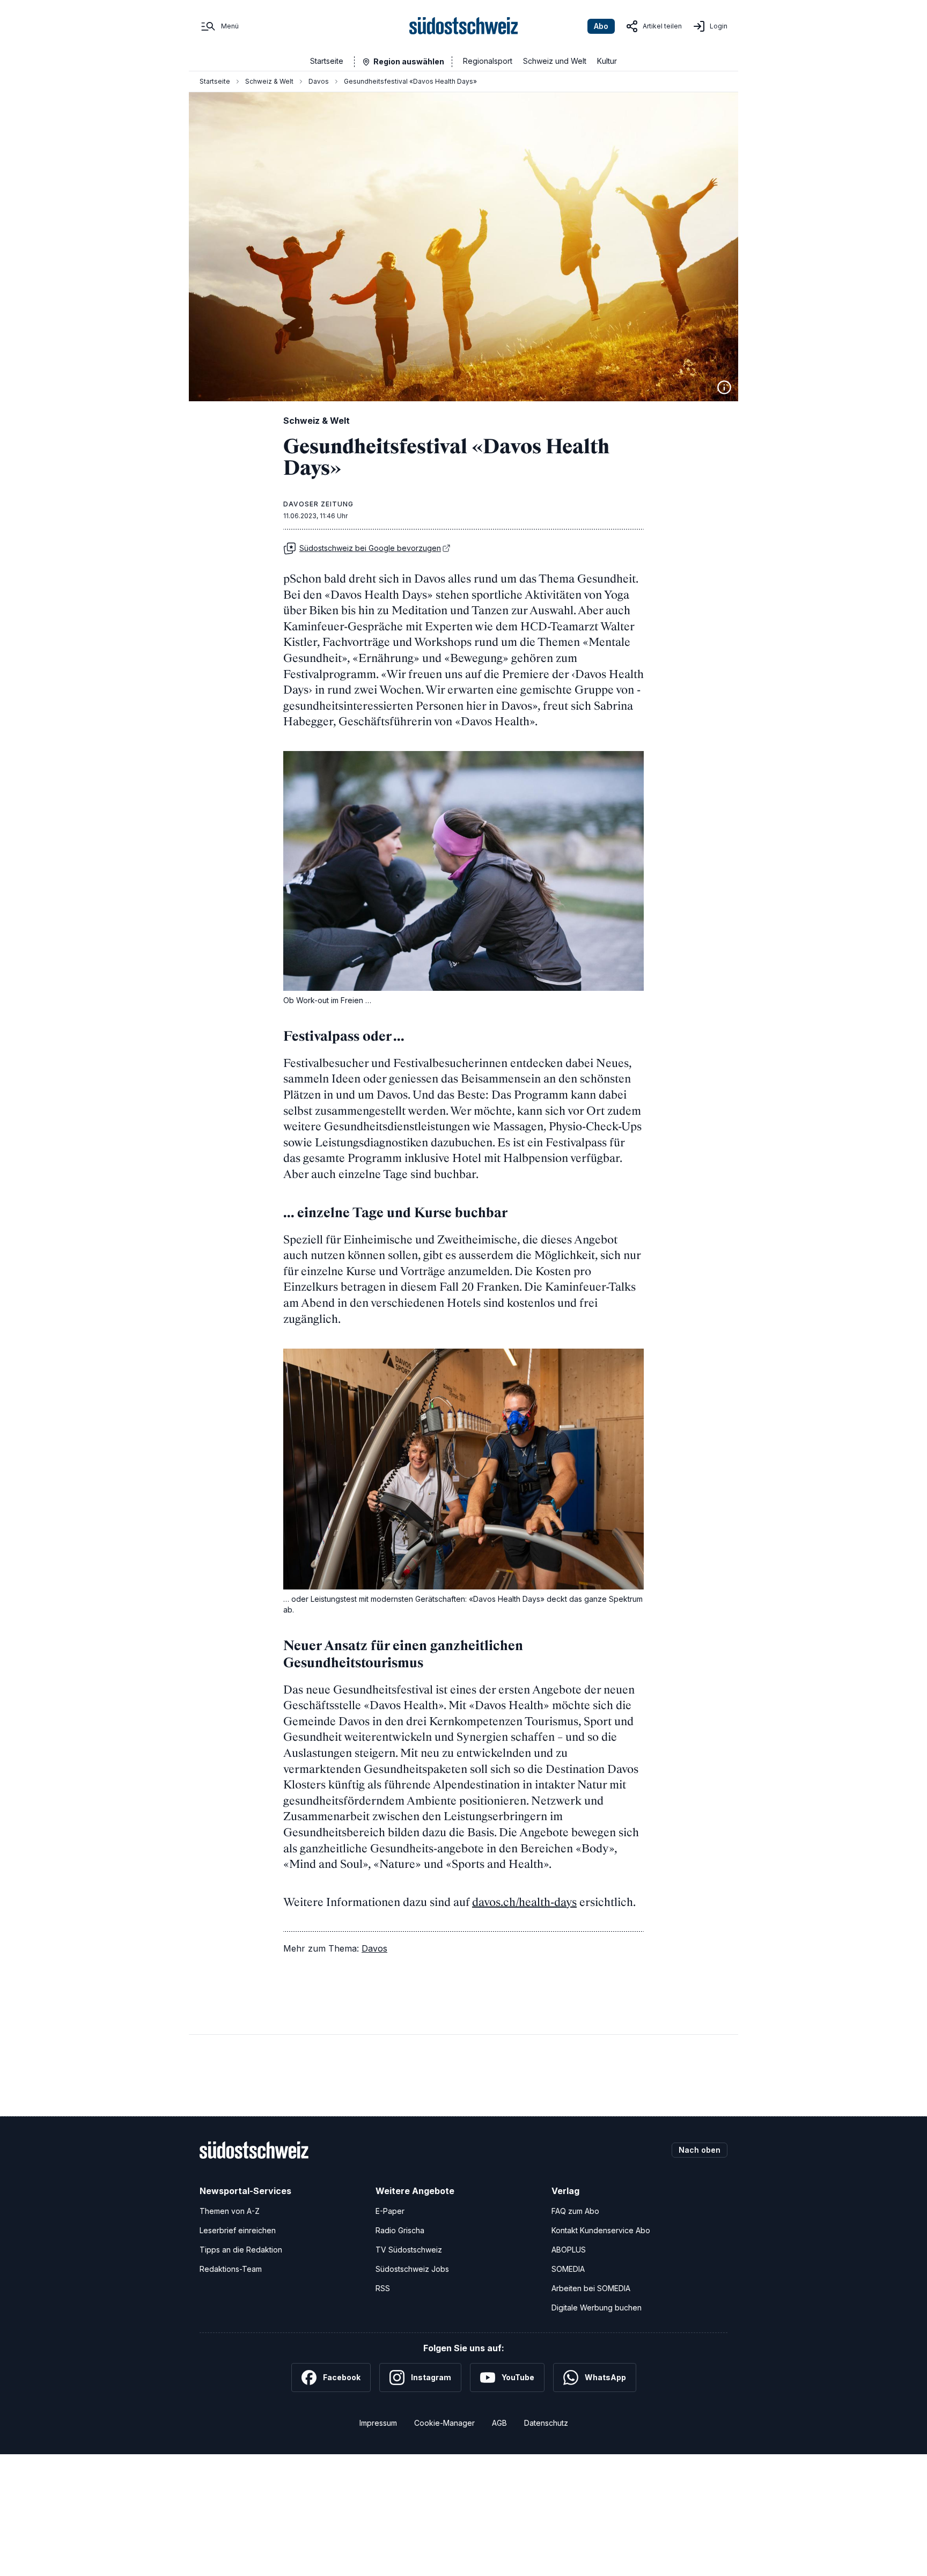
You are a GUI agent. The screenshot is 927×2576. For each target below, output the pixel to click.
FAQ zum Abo (575, 2211)
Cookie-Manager (444, 2423)
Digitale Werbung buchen (597, 2308)
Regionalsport (488, 61)
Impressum (378, 2423)
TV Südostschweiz (409, 2250)
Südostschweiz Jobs (412, 2269)
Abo (601, 26)
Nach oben (700, 2150)
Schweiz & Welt (269, 81)
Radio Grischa (400, 2230)
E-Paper (390, 2211)
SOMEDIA (568, 2269)
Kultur (607, 61)
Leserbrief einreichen (238, 2230)
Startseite (327, 61)
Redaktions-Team (231, 2269)
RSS (383, 2288)
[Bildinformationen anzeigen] (724, 387)
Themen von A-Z (230, 2211)
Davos (319, 81)
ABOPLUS (569, 2250)
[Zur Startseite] (464, 26)
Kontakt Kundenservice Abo (601, 2230)
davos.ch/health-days (524, 1902)
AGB (499, 2423)
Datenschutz (546, 2423)
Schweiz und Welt (555, 61)
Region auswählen (409, 61)
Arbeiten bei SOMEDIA (591, 2288)
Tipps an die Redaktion (241, 2250)
